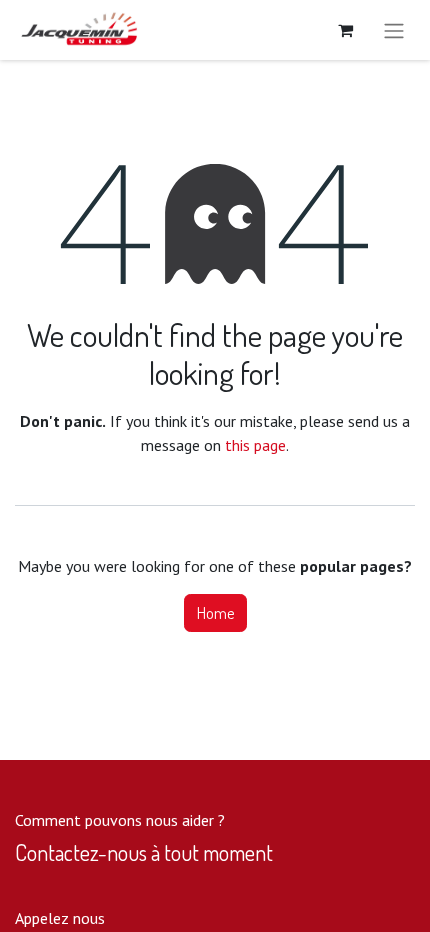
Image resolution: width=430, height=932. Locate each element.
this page (255, 445)
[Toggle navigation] (394, 30)
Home (215, 613)
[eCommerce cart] (345, 30)
